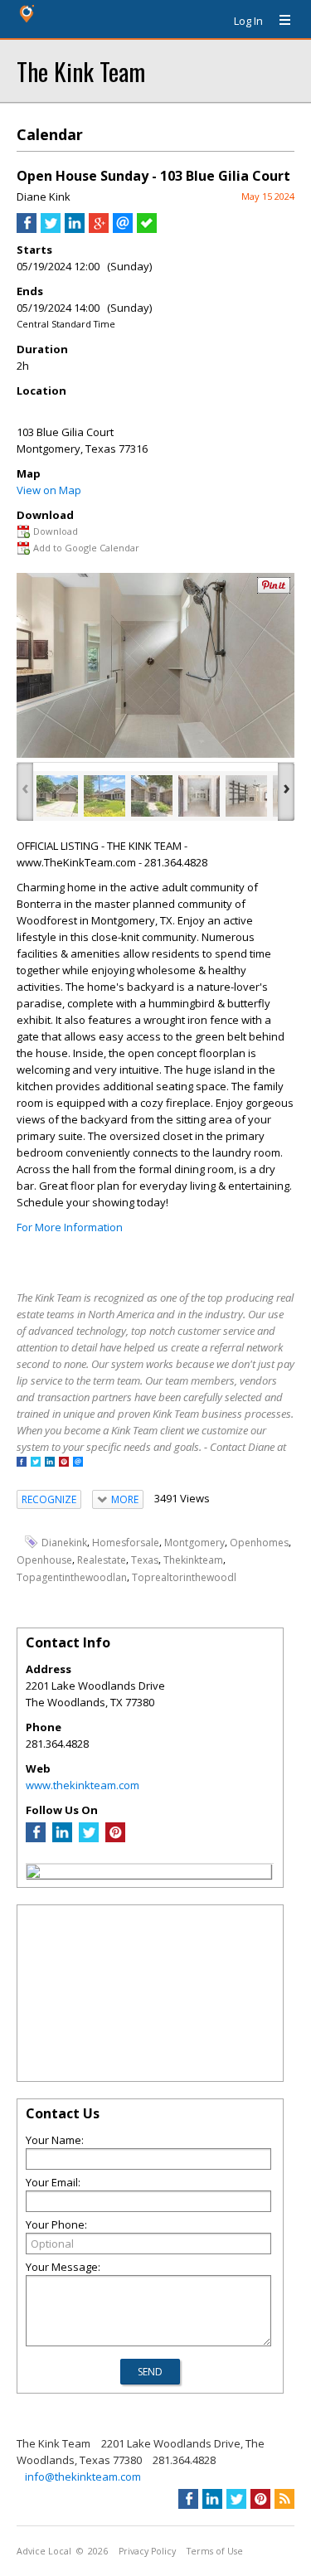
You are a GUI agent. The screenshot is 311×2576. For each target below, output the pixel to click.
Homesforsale (126, 1543)
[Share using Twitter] (51, 229)
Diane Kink (44, 196)
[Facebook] (36, 1838)
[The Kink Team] (33, 1874)
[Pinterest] (115, 1838)
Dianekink (64, 1543)
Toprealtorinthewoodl (184, 1577)
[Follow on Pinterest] (64, 1463)
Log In (248, 21)
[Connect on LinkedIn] (50, 1463)
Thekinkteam (193, 1560)
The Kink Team (81, 71)
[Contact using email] (78, 1463)
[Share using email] (123, 229)
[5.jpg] (246, 796)
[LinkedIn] (62, 1838)
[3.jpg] (152, 796)
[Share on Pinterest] (274, 590)
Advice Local (44, 2551)
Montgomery (194, 1543)
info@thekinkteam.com (83, 2477)
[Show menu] (279, 21)
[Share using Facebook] (27, 229)
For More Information (70, 1227)
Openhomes (259, 1543)
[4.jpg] (199, 796)
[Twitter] (89, 1838)
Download (56, 531)
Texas (145, 1560)
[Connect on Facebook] (22, 1463)
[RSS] (284, 2499)
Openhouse (44, 1560)
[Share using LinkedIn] (75, 229)
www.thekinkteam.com (83, 1785)
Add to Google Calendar (86, 548)
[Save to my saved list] (147, 229)
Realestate (102, 1560)
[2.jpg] (104, 796)
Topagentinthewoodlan (72, 1577)
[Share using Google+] (99, 229)
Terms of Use (215, 2551)
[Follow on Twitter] (36, 1463)
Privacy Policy (147, 2551)
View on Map (49, 490)
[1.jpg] (57, 796)
